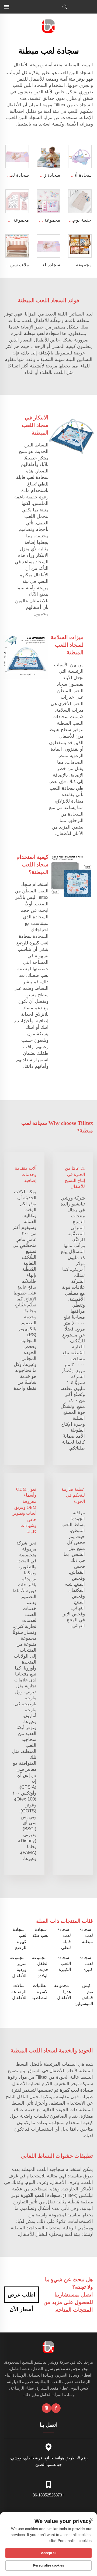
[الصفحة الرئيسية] (49, 26)
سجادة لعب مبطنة (86, 1936)
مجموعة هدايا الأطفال (63, 1992)
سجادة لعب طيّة (40, 1932)
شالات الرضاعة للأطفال (19, 1992)
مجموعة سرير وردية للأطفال (18, 1967)
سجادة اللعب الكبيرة (64, 1964)
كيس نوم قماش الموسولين (84, 1995)
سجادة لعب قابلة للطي (64, 1938)
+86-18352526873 (48, 2495)
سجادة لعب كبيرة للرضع (20, 1938)
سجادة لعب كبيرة (86, 1964)
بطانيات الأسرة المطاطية (40, 1992)
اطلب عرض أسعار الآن (22, 2297)
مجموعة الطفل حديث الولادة (40, 1967)
